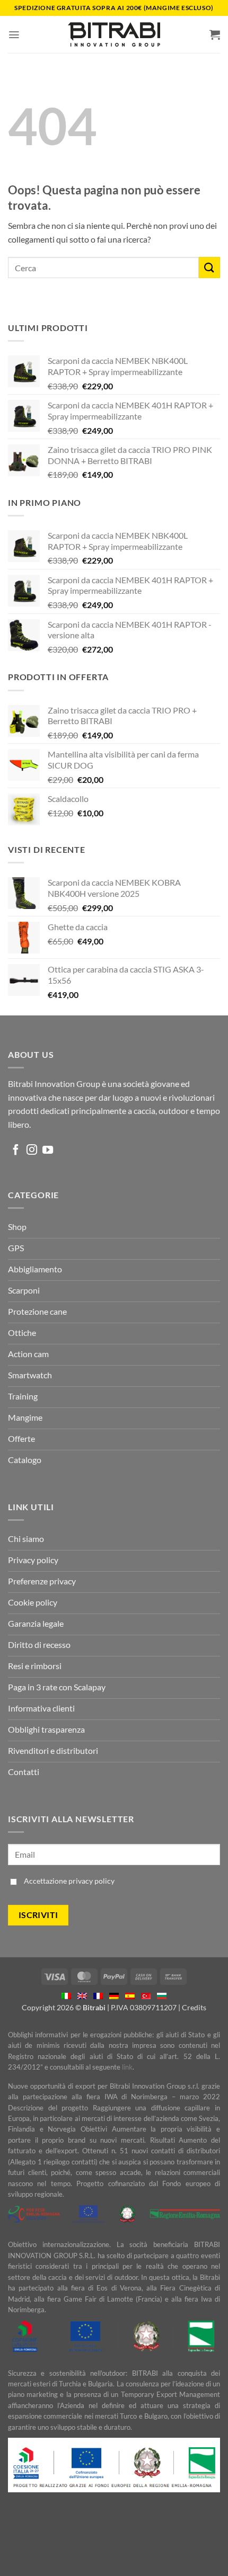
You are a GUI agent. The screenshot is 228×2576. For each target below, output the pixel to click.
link (127, 2067)
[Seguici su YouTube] (48, 1151)
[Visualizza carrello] (215, 34)
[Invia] (209, 267)
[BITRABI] (114, 34)
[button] (14, 35)
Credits (194, 2007)
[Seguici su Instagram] (32, 1151)
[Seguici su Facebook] (16, 1151)
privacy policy (91, 1881)
